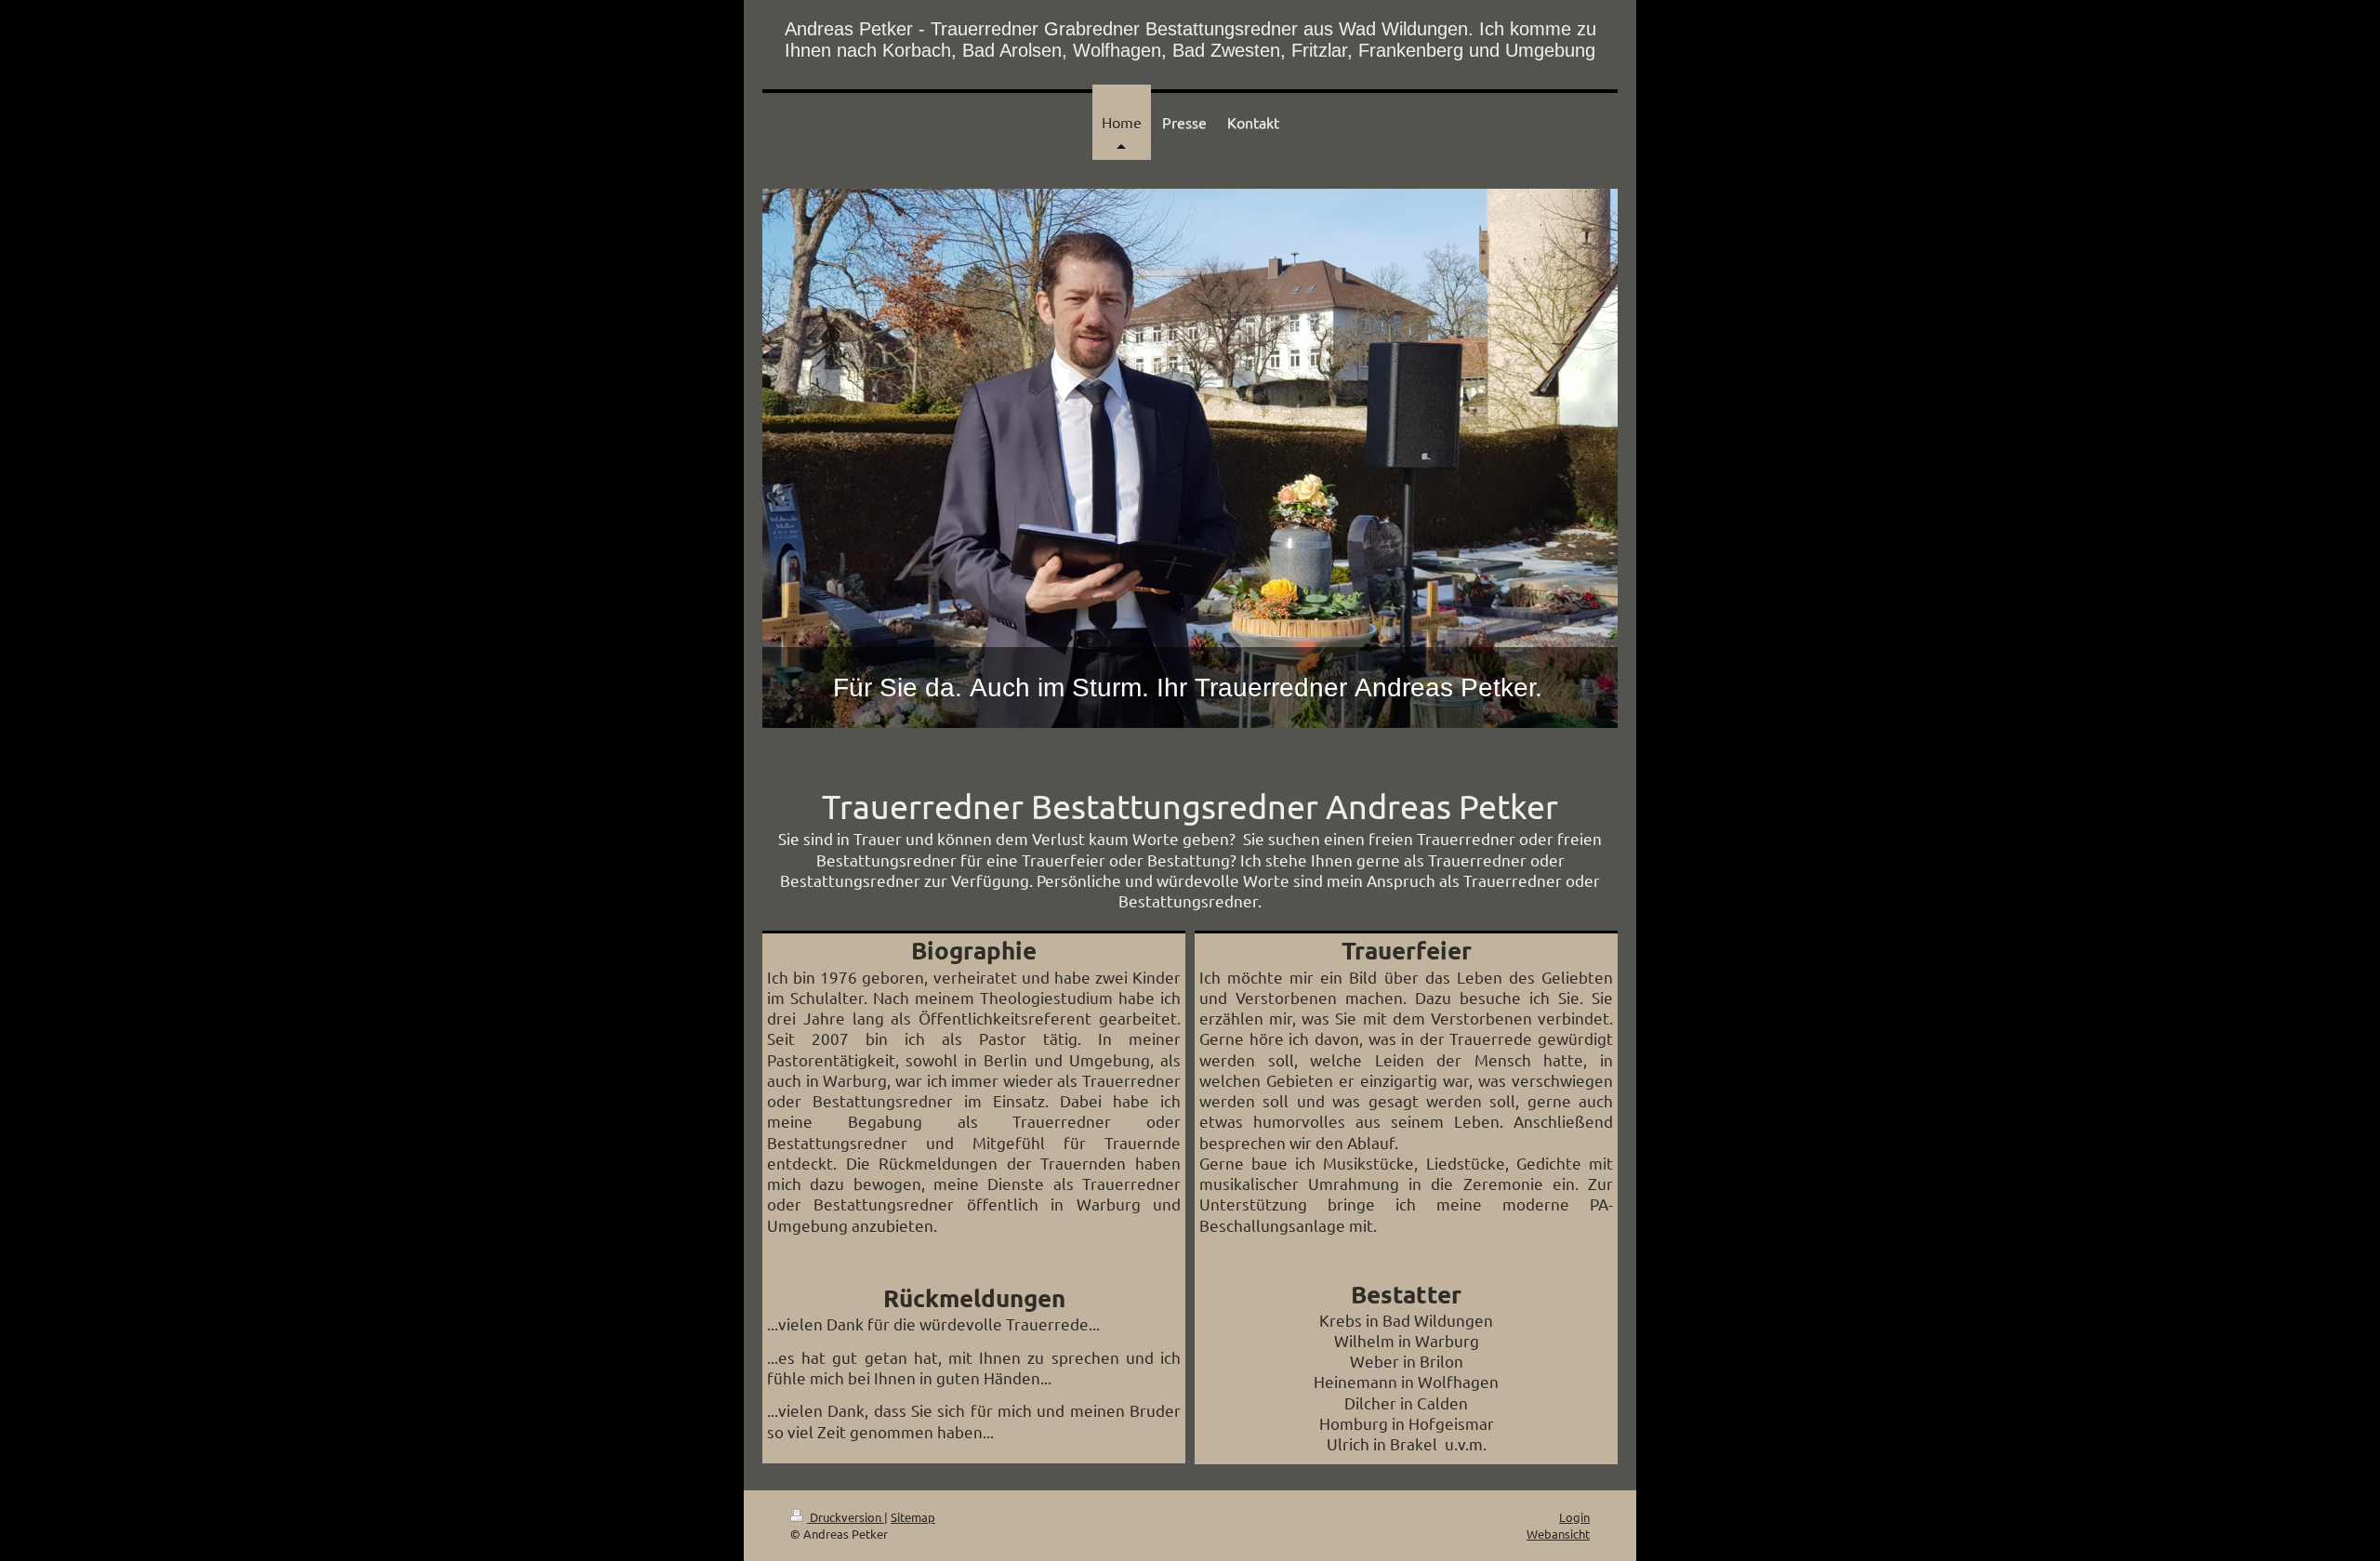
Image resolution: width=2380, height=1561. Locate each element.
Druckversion (846, 1517)
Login (1574, 1517)
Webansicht (1558, 1534)
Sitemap (913, 1517)
